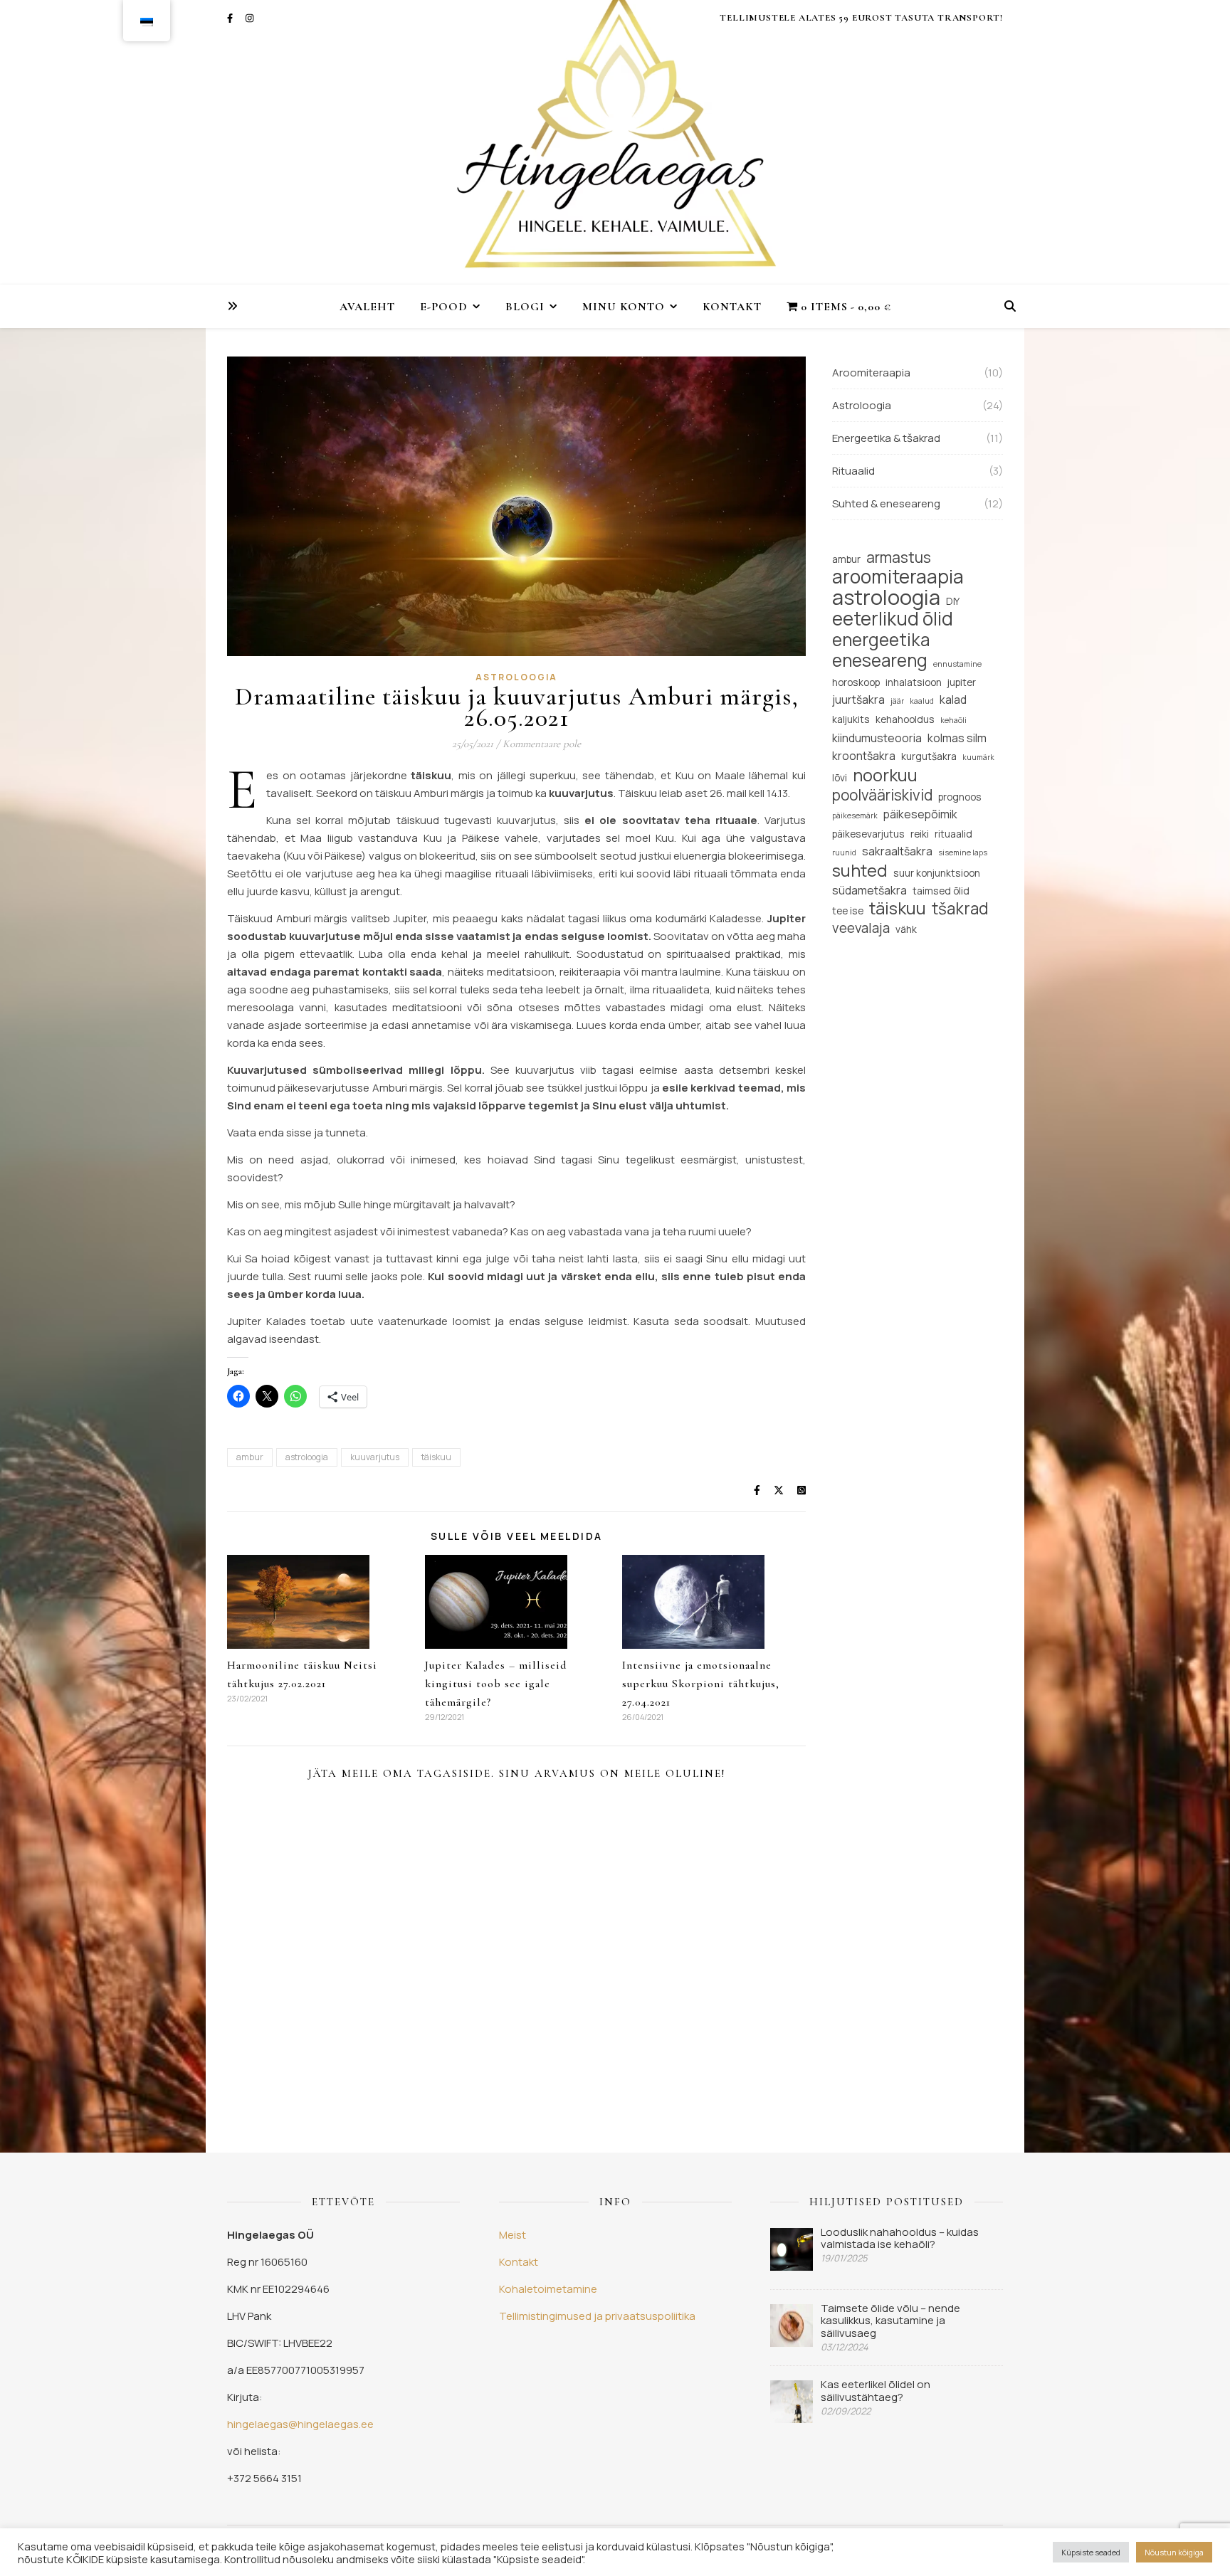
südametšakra (869, 890)
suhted (860, 871)
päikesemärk (855, 815)
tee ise (848, 910)
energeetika (881, 639)
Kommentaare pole (542, 744)
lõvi (840, 777)
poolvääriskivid (882, 795)
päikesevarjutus (868, 834)
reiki (920, 834)
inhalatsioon (914, 682)
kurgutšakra (929, 756)
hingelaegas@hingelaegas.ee (300, 2424)
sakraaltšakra (897, 851)
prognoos (960, 797)
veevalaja (861, 928)
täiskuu (436, 1457)
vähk (906, 929)
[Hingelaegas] (615, 142)
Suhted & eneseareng (886, 503)
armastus (899, 558)
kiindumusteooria (877, 738)
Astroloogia (516, 677)
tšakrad (960, 908)
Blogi (525, 307)
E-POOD (444, 307)
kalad (953, 700)
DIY (953, 601)
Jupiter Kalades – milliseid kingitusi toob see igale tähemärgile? (496, 1684)
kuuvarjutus (375, 1457)
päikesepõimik (920, 814)
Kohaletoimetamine (548, 2289)
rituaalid (953, 834)
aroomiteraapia (898, 577)
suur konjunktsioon (937, 873)
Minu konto (624, 307)
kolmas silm (957, 738)
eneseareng (880, 660)
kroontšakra (864, 756)
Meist (512, 2235)
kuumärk (978, 757)
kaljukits (851, 719)
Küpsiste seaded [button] (1091, 2552)
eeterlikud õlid (893, 619)
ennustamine (957, 664)
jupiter (962, 682)
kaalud (922, 701)
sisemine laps (963, 852)
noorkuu (885, 775)
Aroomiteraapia (871, 373)
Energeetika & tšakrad (886, 438)
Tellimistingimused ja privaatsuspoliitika (597, 2316)
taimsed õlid (941, 891)
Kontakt (732, 307)
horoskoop (856, 682)
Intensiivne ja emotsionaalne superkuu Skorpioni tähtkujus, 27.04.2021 (701, 1684)
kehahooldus (905, 719)
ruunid (844, 852)
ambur (250, 1457)
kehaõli (953, 720)
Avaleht (367, 307)
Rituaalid (853, 471)
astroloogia (307, 1457)
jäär (897, 701)
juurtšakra (858, 700)
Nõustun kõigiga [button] (1174, 2552)
